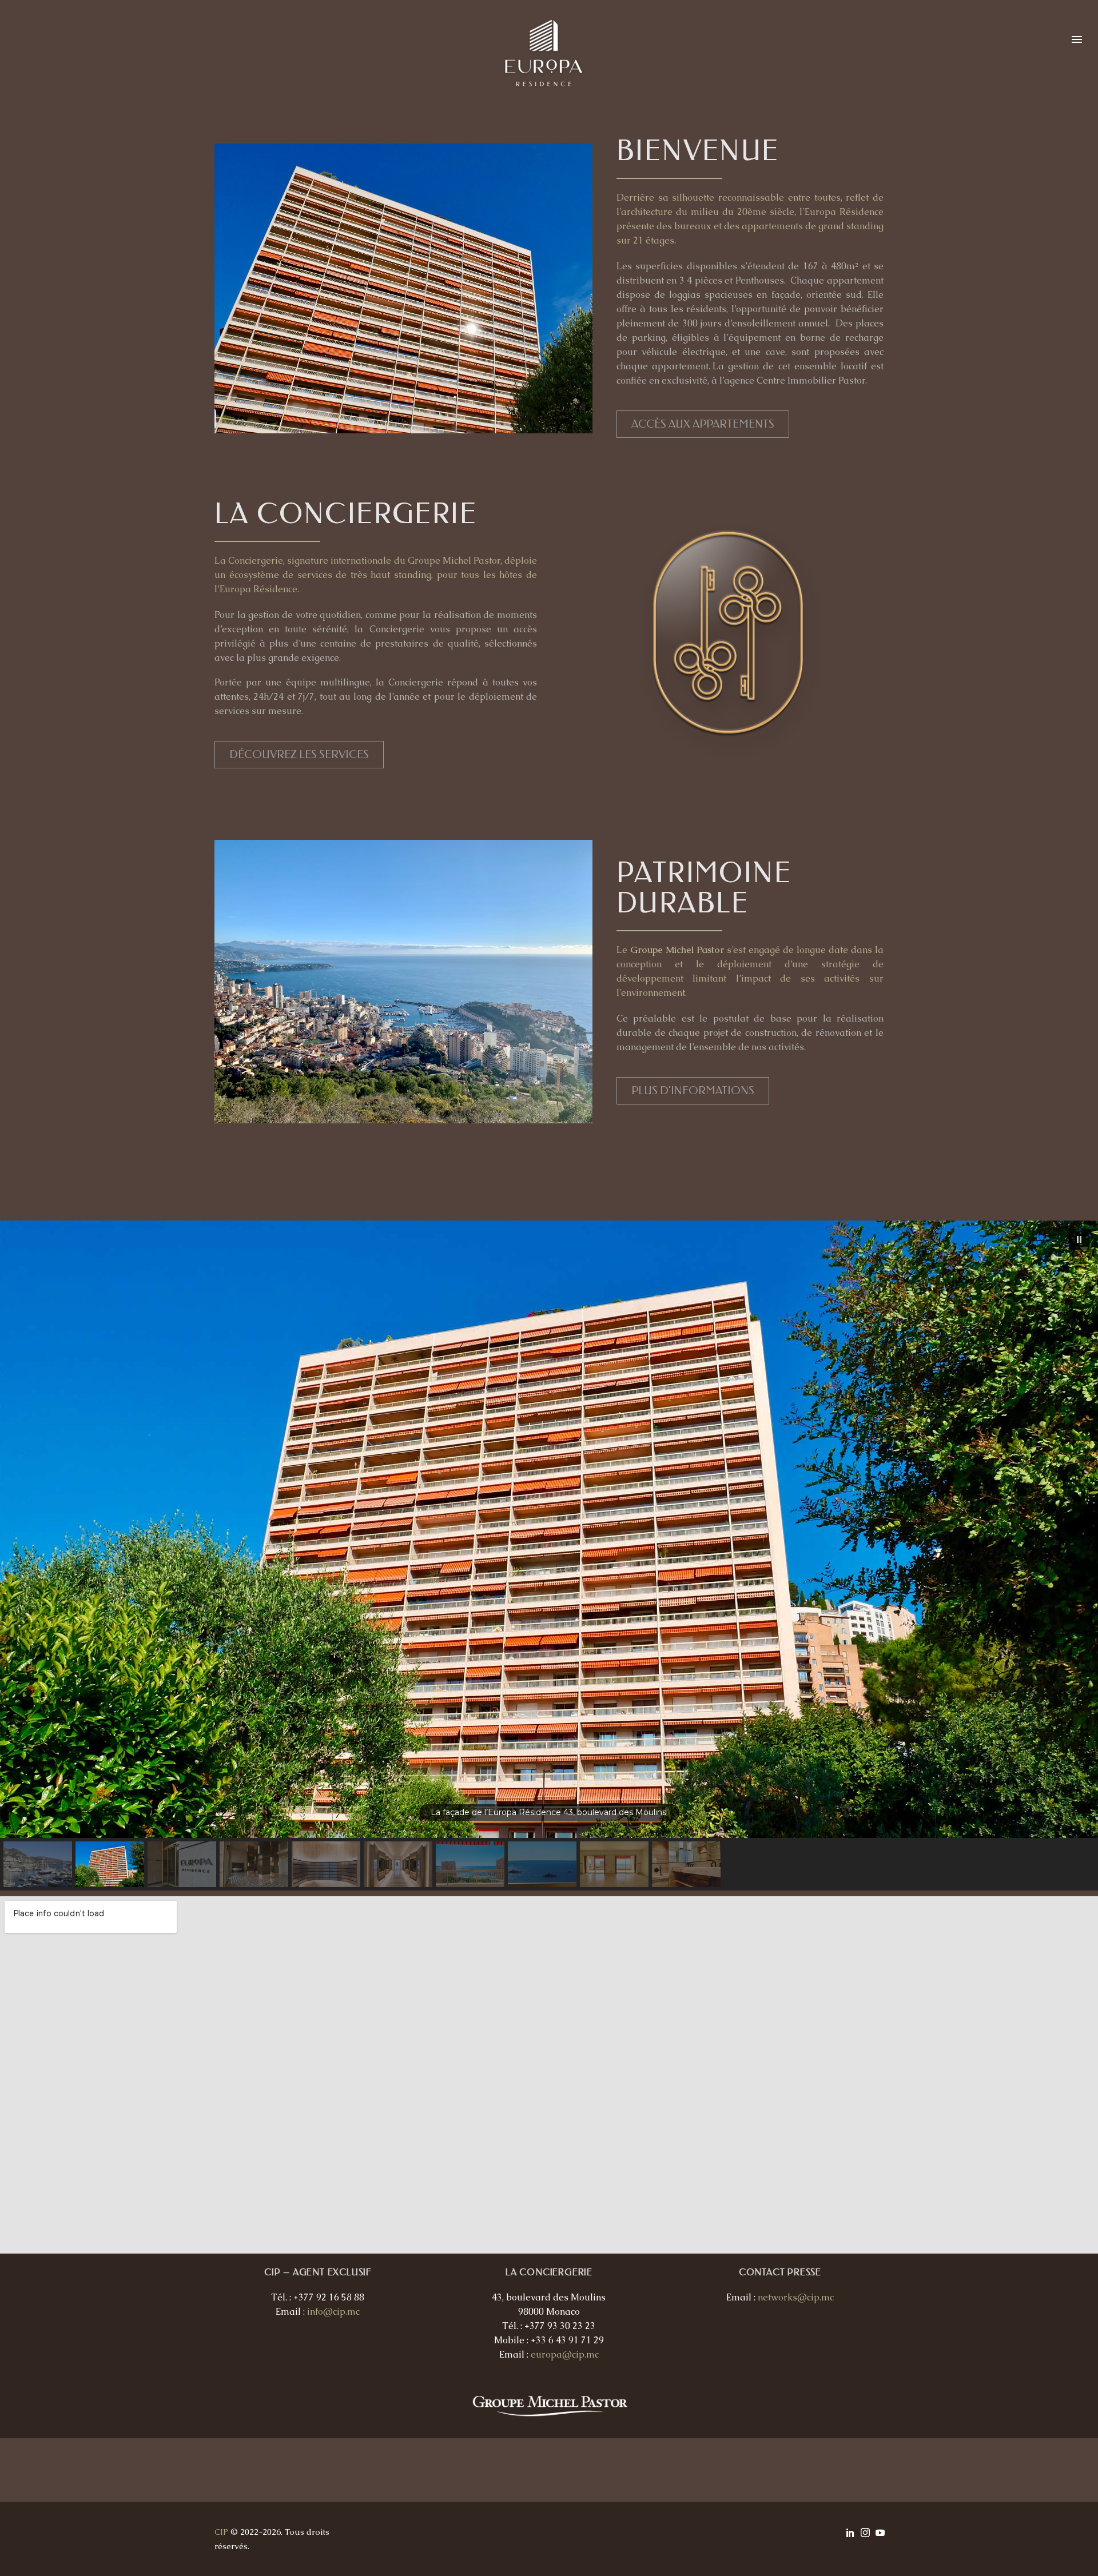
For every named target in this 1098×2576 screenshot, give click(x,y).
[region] (549, 1556)
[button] (1079, 1239)
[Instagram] (865, 2533)
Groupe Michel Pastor (454, 561)
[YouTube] (880, 2533)
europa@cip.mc (565, 2354)
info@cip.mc (333, 2312)
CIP (221, 2532)
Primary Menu (1077, 40)
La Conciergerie (249, 561)
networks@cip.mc (796, 2297)
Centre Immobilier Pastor (811, 380)
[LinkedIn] (850, 2533)
